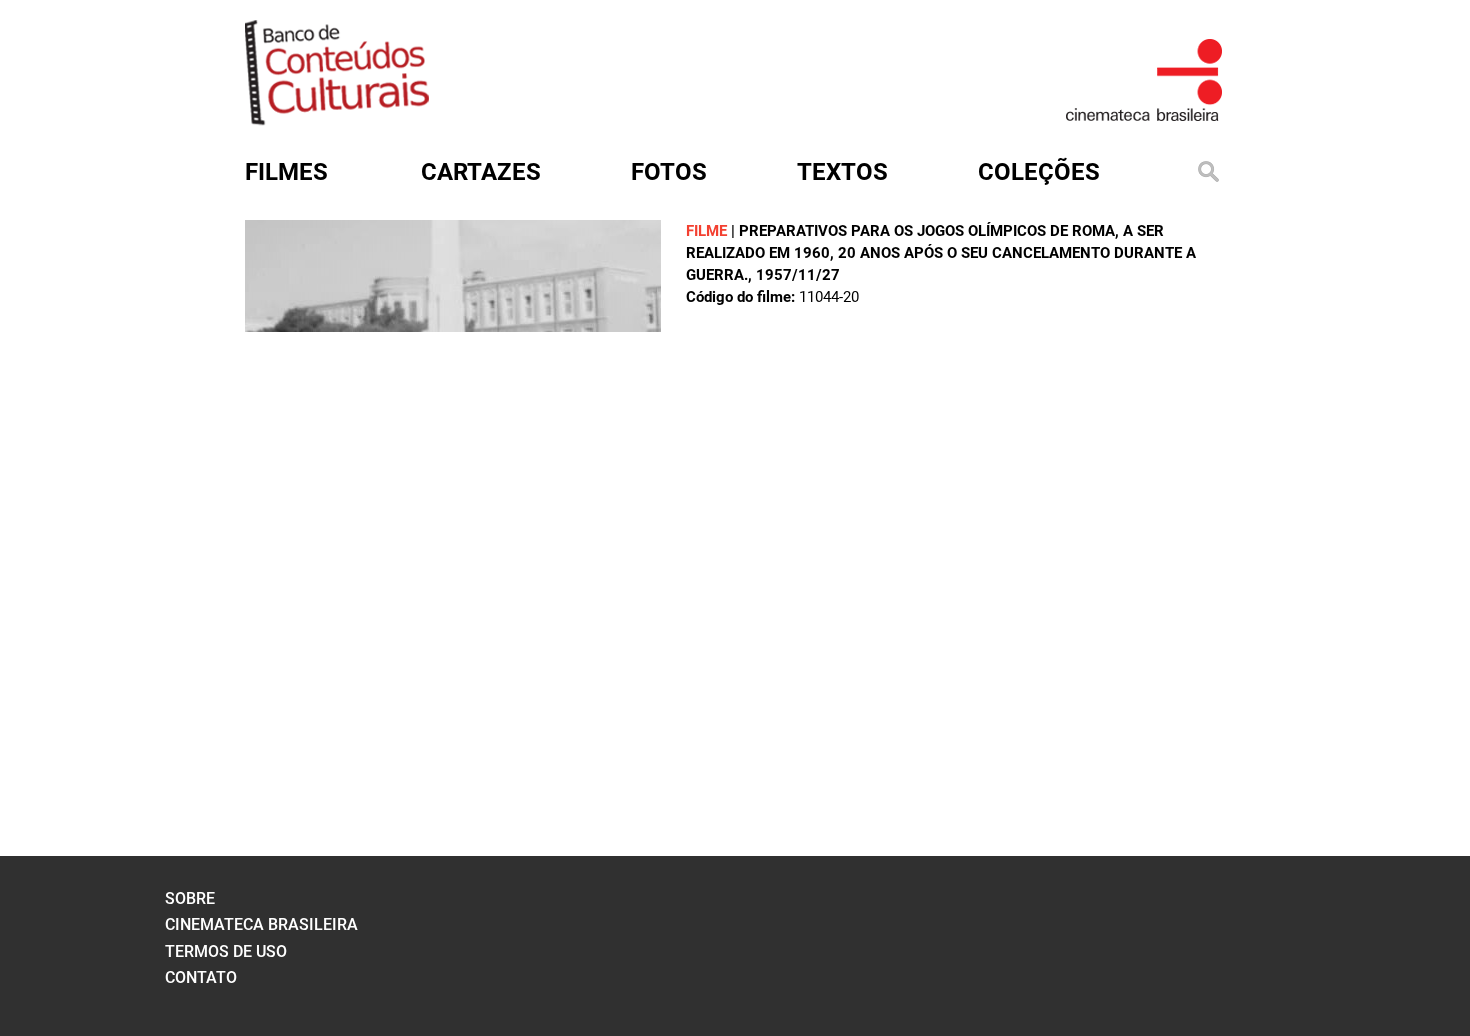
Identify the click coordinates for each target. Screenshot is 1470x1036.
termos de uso (226, 951)
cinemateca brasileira (261, 924)
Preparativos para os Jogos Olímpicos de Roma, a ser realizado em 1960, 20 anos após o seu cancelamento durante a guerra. (941, 253)
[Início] (337, 118)
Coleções (1039, 172)
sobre (190, 898)
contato (201, 977)
